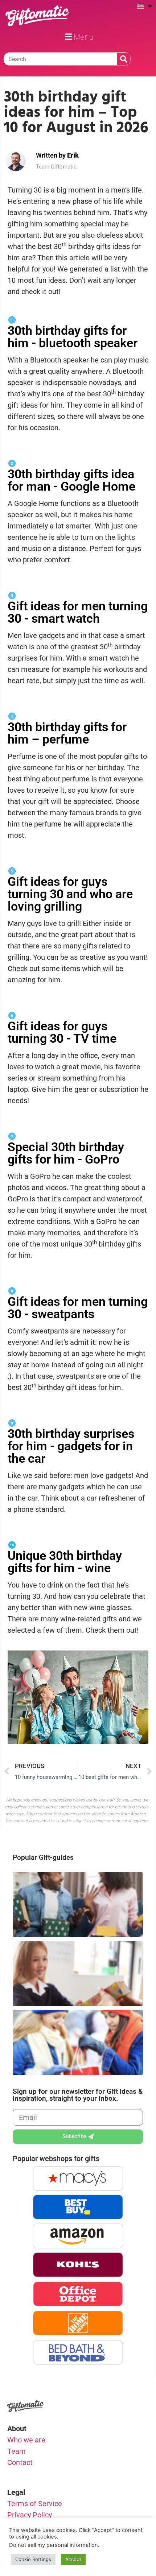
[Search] (124, 59)
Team (17, 2451)
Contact (20, 2462)
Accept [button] (73, 2559)
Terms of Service (35, 2504)
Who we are (26, 2440)
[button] (78, 37)
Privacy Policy (30, 2515)
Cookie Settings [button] (33, 2559)
